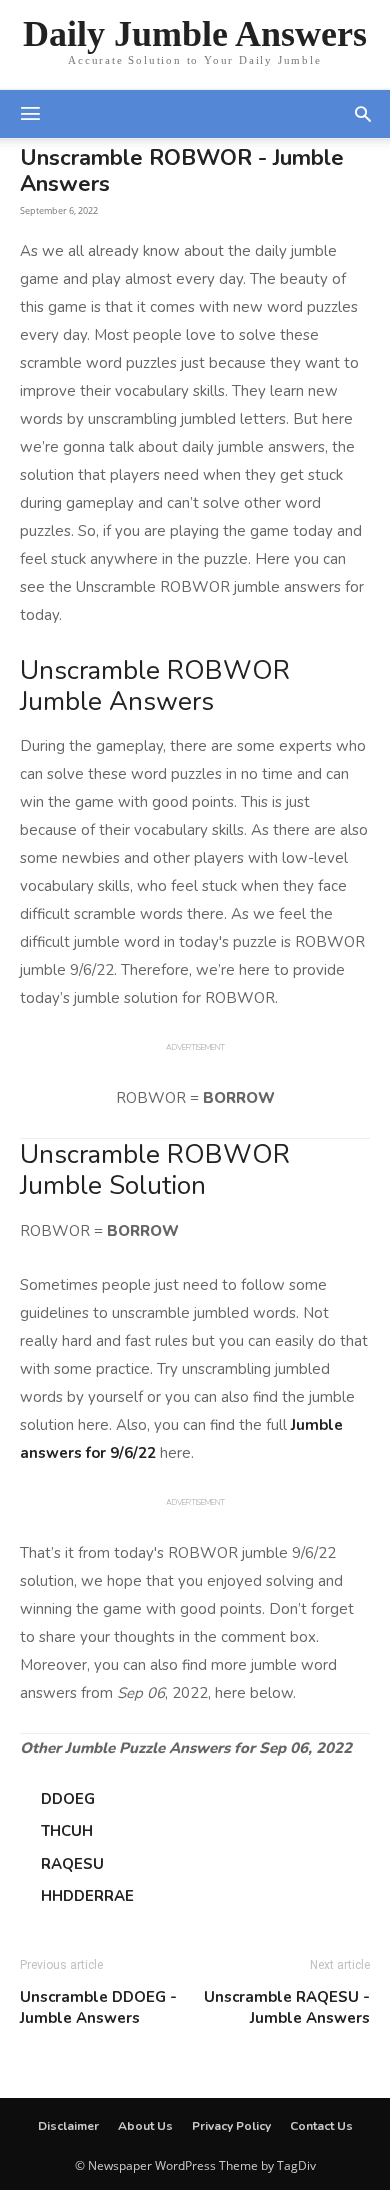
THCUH (67, 1831)
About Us (145, 2126)
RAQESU (72, 1864)
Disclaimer (68, 2126)
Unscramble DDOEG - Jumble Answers (98, 2007)
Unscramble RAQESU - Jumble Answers (287, 2007)
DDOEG (68, 1799)
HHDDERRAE (87, 1896)
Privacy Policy (231, 2126)
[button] (363, 114)
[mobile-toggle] (30, 114)
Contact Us (321, 2126)
